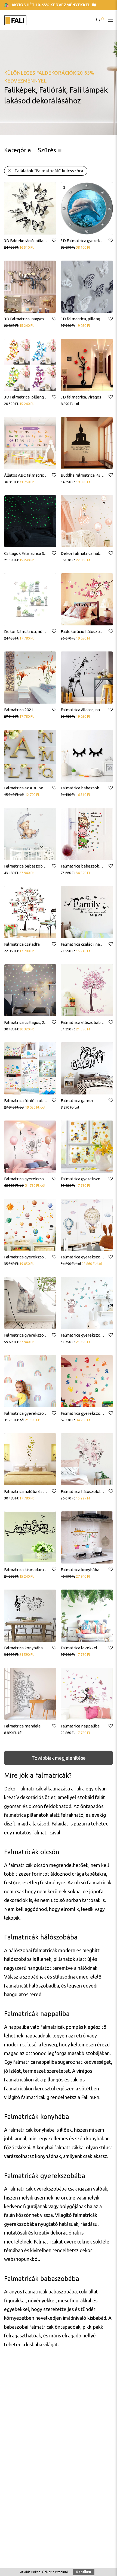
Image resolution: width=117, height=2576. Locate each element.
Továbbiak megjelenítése (59, 1758)
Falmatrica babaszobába (83, 788)
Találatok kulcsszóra (49, 171)
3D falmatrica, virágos (81, 397)
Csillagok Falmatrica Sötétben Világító (39, 553)
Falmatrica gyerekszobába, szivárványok (42, 1413)
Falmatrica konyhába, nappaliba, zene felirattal (48, 1648)
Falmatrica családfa (22, 944)
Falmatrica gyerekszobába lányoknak (39, 1179)
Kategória (18, 150)
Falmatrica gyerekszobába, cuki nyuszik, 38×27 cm (50, 1335)
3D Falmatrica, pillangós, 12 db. (32, 397)
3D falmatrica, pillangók (83, 319)
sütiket (47, 2572)
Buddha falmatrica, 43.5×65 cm (89, 475)
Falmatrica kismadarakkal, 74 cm (34, 1570)
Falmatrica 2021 (19, 710)
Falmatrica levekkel (79, 1648)
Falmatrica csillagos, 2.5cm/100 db (35, 1022)
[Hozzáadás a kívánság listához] (54, 241)
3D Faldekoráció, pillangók (28, 241)
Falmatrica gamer (77, 1101)
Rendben (84, 2572)
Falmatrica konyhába (80, 1570)
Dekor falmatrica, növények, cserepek (40, 632)
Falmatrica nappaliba (80, 1726)
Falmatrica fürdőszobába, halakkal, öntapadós (47, 1101)
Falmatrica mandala (22, 1726)
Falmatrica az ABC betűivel (29, 788)
